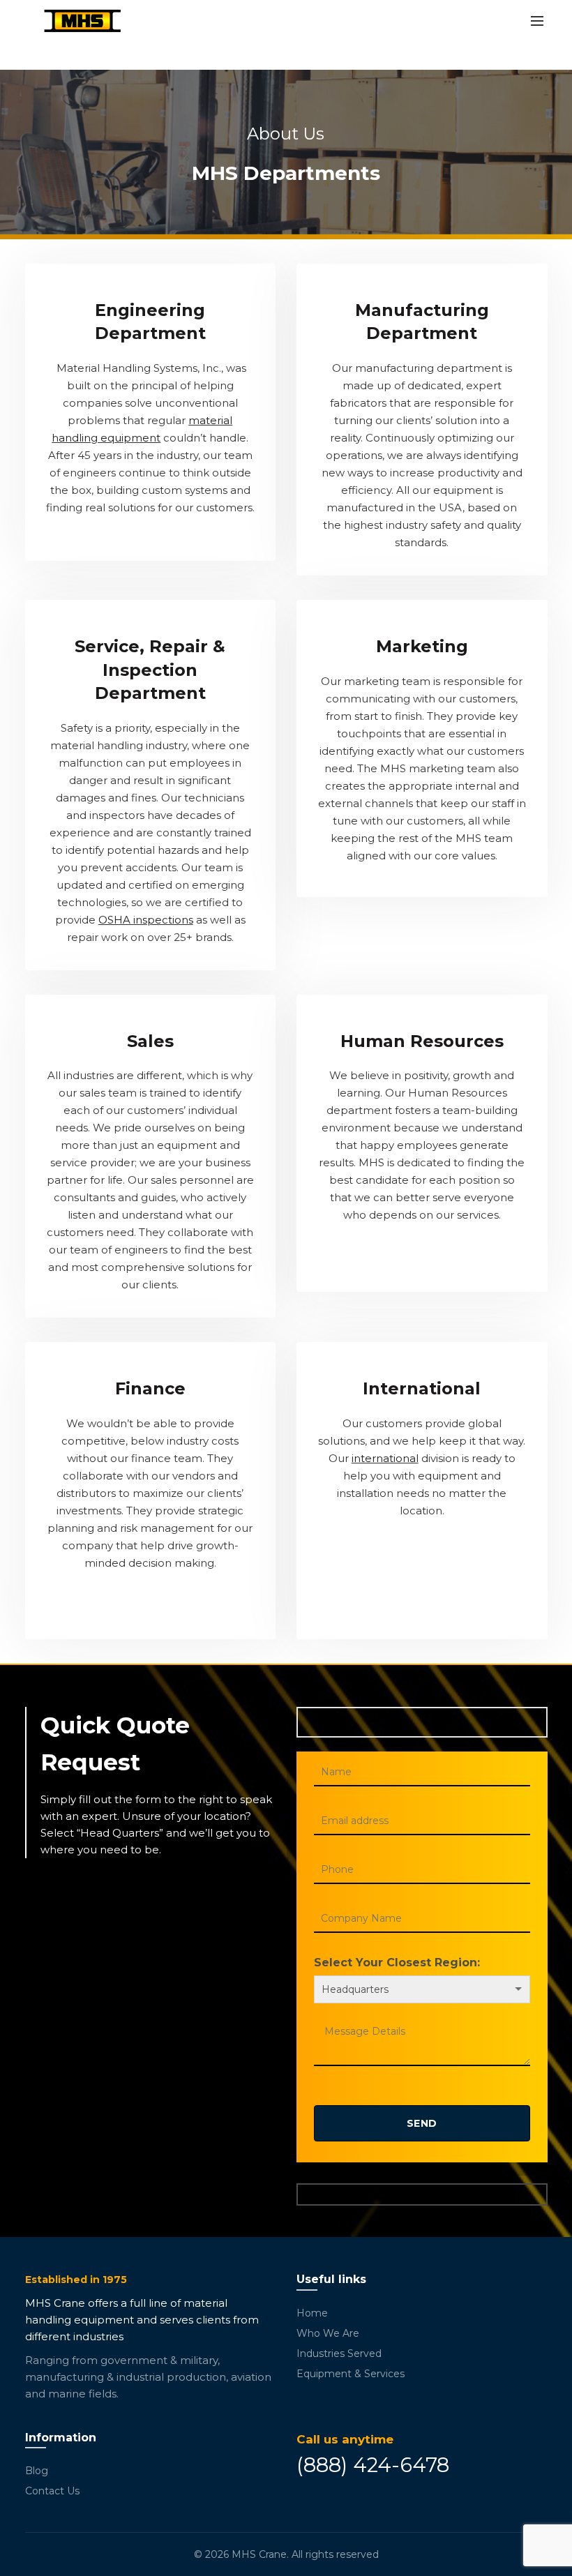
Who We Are (328, 2333)
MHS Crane (259, 2554)
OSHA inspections (146, 920)
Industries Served (339, 2353)
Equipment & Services (351, 2374)
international (385, 1458)
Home (312, 2313)
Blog (37, 2471)
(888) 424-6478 (373, 2465)
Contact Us (52, 2491)
